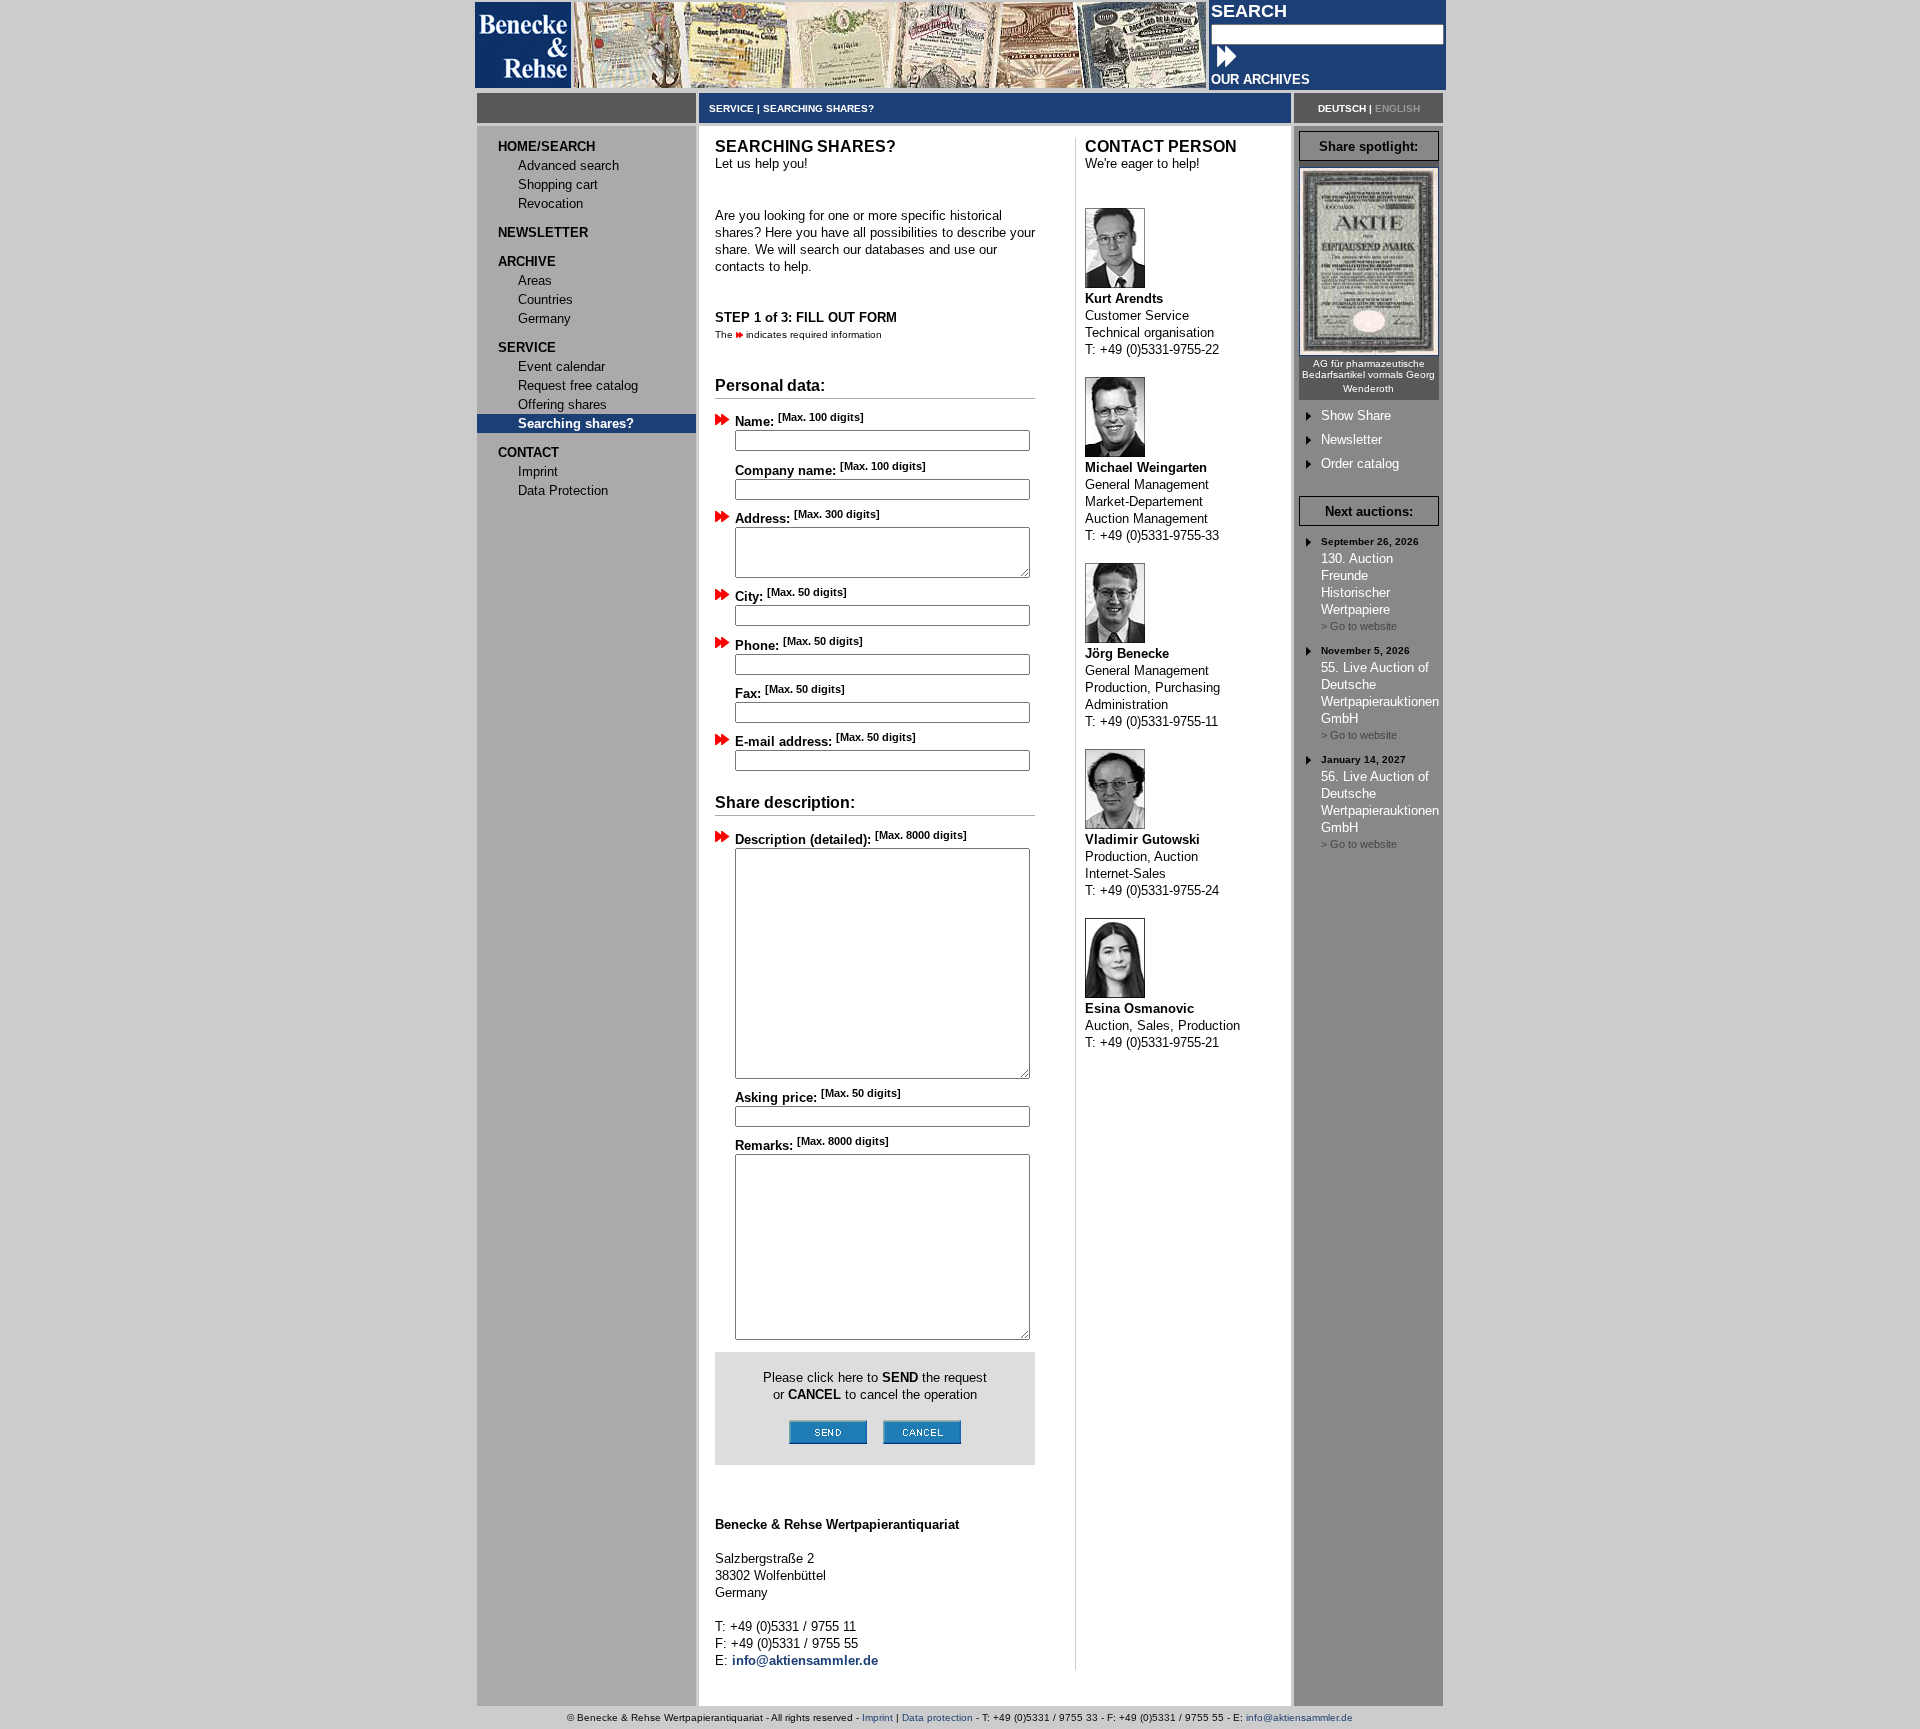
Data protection (937, 1717)
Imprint (877, 1717)
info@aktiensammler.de (1299, 1717)
